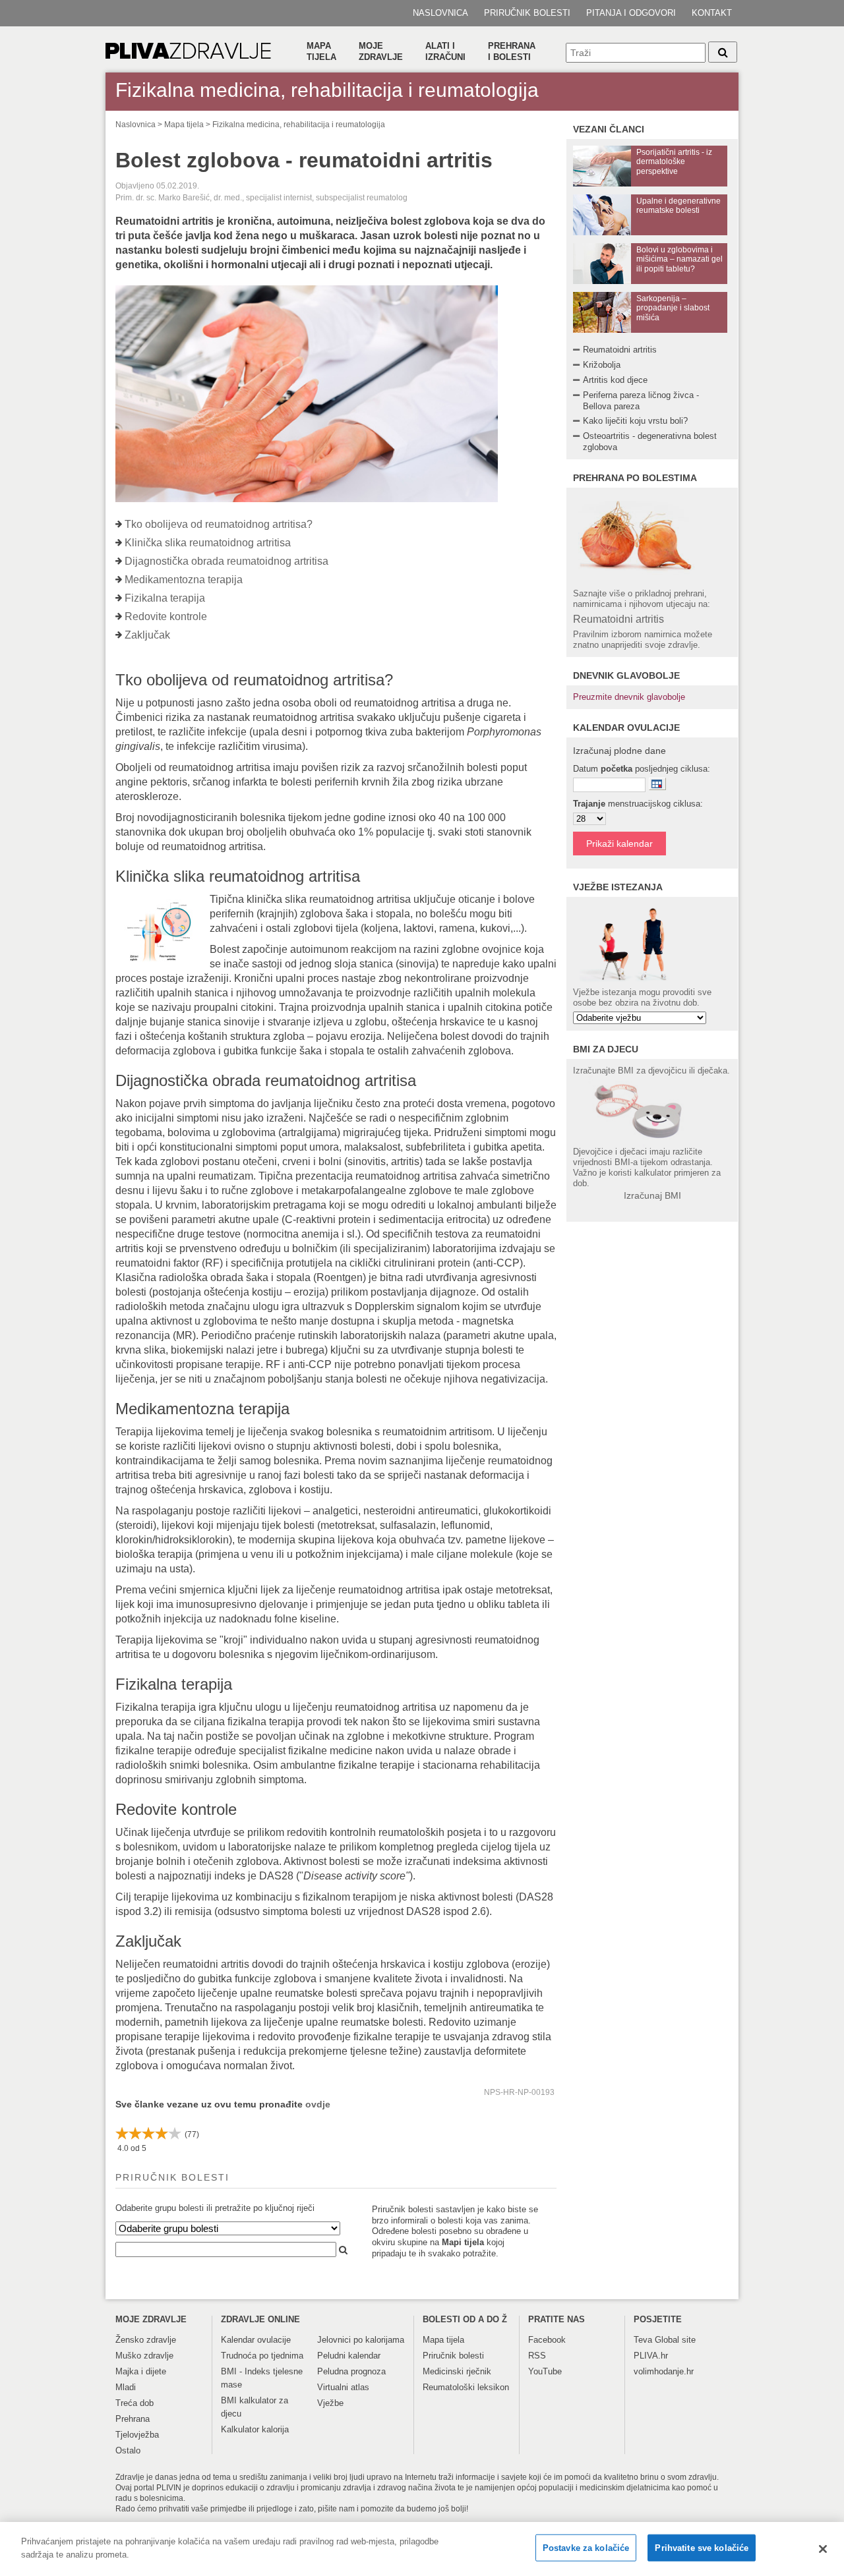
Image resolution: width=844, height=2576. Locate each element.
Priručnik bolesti (527, 13)
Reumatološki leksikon (466, 2387)
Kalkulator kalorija (255, 2429)
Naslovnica (440, 13)
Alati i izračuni (445, 51)
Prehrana (133, 2419)
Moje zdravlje (381, 51)
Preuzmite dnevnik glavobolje (629, 697)
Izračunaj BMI (652, 1195)
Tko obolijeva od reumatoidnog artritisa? (219, 524)
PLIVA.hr (651, 2356)
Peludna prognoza (351, 2371)
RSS (537, 2356)
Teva (643, 2340)
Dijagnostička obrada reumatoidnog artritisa (226, 561)
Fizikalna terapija (165, 598)
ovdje (318, 2104)
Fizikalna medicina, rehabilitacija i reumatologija (299, 125)
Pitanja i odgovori (631, 13)
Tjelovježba (137, 2435)
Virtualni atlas (343, 2387)
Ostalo (128, 2450)
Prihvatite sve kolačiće (702, 2548)
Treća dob (135, 2403)
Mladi (126, 2387)
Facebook (547, 2340)
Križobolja (602, 365)
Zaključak (147, 635)
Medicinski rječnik (457, 2371)
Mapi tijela (463, 2242)
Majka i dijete (141, 2371)
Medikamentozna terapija (184, 580)
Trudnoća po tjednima (262, 2356)
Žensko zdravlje (146, 2340)
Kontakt (712, 13)
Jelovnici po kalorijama (361, 2340)
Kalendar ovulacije (256, 2340)
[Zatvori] (823, 2549)
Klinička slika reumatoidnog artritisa (208, 543)
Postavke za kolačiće (586, 2548)
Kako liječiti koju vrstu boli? (635, 421)
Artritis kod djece (615, 380)
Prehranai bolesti (512, 51)
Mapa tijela (321, 51)
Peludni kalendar (349, 2356)
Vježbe (330, 2403)
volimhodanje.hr (664, 2371)
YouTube (545, 2371)
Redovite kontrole (166, 616)
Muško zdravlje (144, 2356)
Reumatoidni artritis (620, 350)
